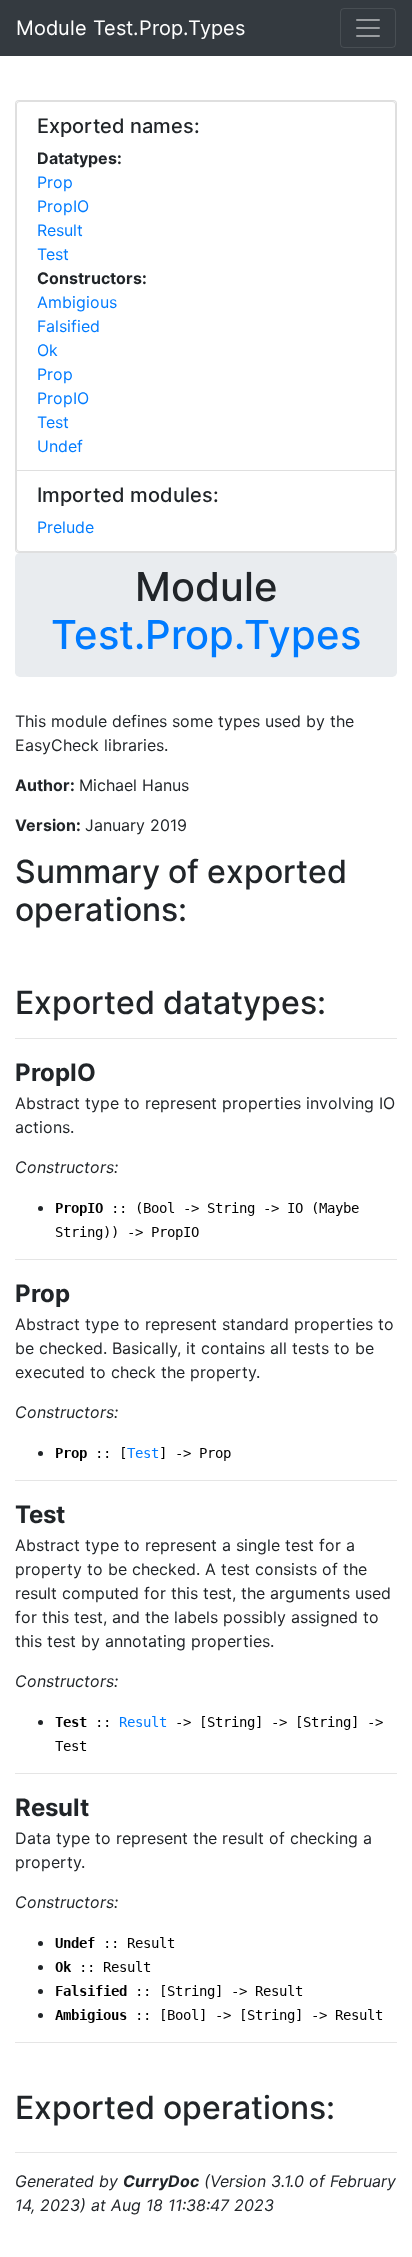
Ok (47, 350)
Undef (60, 446)
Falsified (68, 326)
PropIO (63, 206)
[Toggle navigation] (368, 28)
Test (53, 254)
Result (60, 230)
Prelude (65, 527)
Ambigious (77, 302)
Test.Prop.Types (206, 634)
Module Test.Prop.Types (130, 28)
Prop (55, 182)
